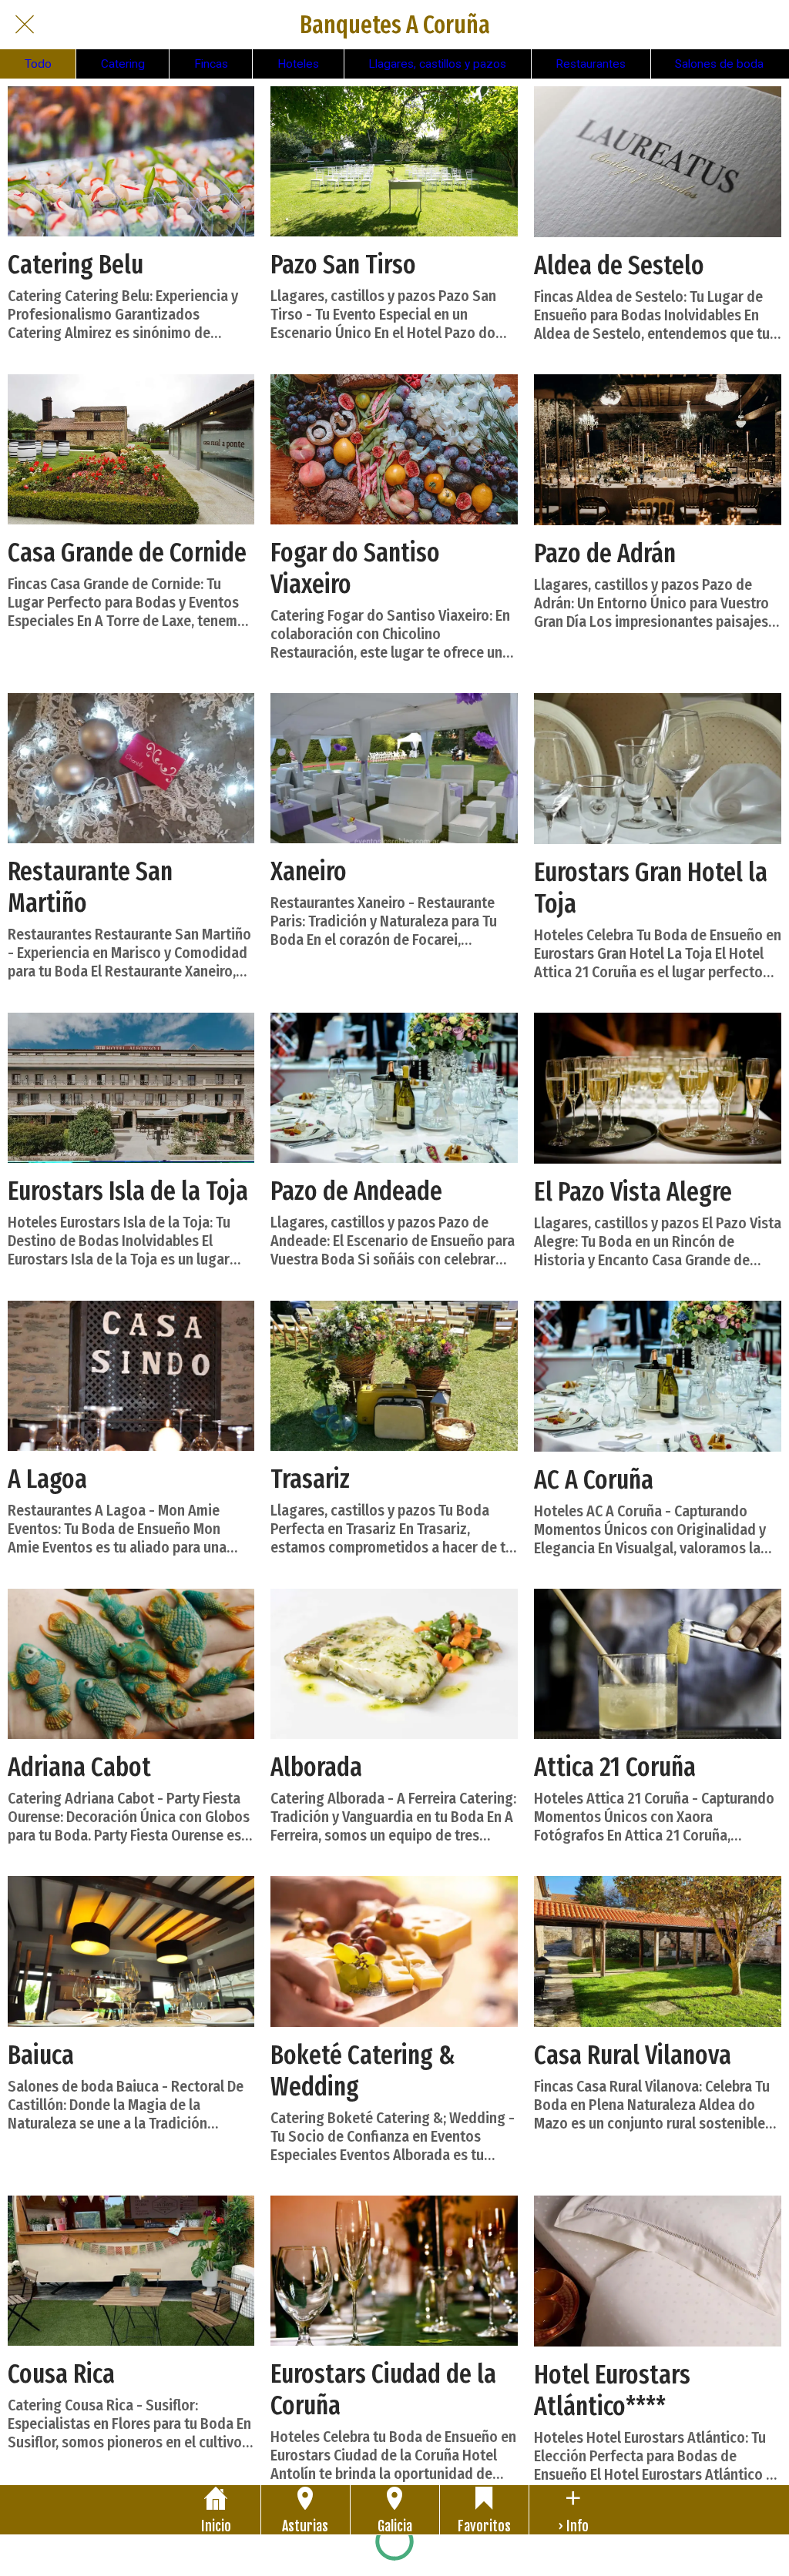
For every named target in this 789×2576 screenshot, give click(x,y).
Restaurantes (591, 64)
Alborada (316, 1767)
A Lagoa (47, 1479)
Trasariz (310, 1479)
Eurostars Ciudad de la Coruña (383, 2390)
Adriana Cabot (79, 1767)
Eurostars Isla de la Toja (128, 1191)
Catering (123, 64)
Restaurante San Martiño (90, 887)
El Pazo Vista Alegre (633, 1192)
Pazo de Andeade (356, 1191)
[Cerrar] (25, 25)
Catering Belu (76, 265)
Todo (38, 64)
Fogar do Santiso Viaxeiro (355, 568)
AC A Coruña (594, 1480)
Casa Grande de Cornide (127, 553)
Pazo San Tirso (343, 265)
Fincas (211, 64)
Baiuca (41, 2055)
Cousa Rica (61, 2374)
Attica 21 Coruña (615, 1767)
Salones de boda (719, 64)
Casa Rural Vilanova (633, 2055)
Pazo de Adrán (605, 553)
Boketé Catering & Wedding (363, 2071)
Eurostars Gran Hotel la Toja (651, 888)
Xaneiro (309, 871)
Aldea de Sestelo (619, 265)
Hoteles (298, 64)
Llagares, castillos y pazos (437, 64)
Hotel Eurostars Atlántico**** (612, 2390)
